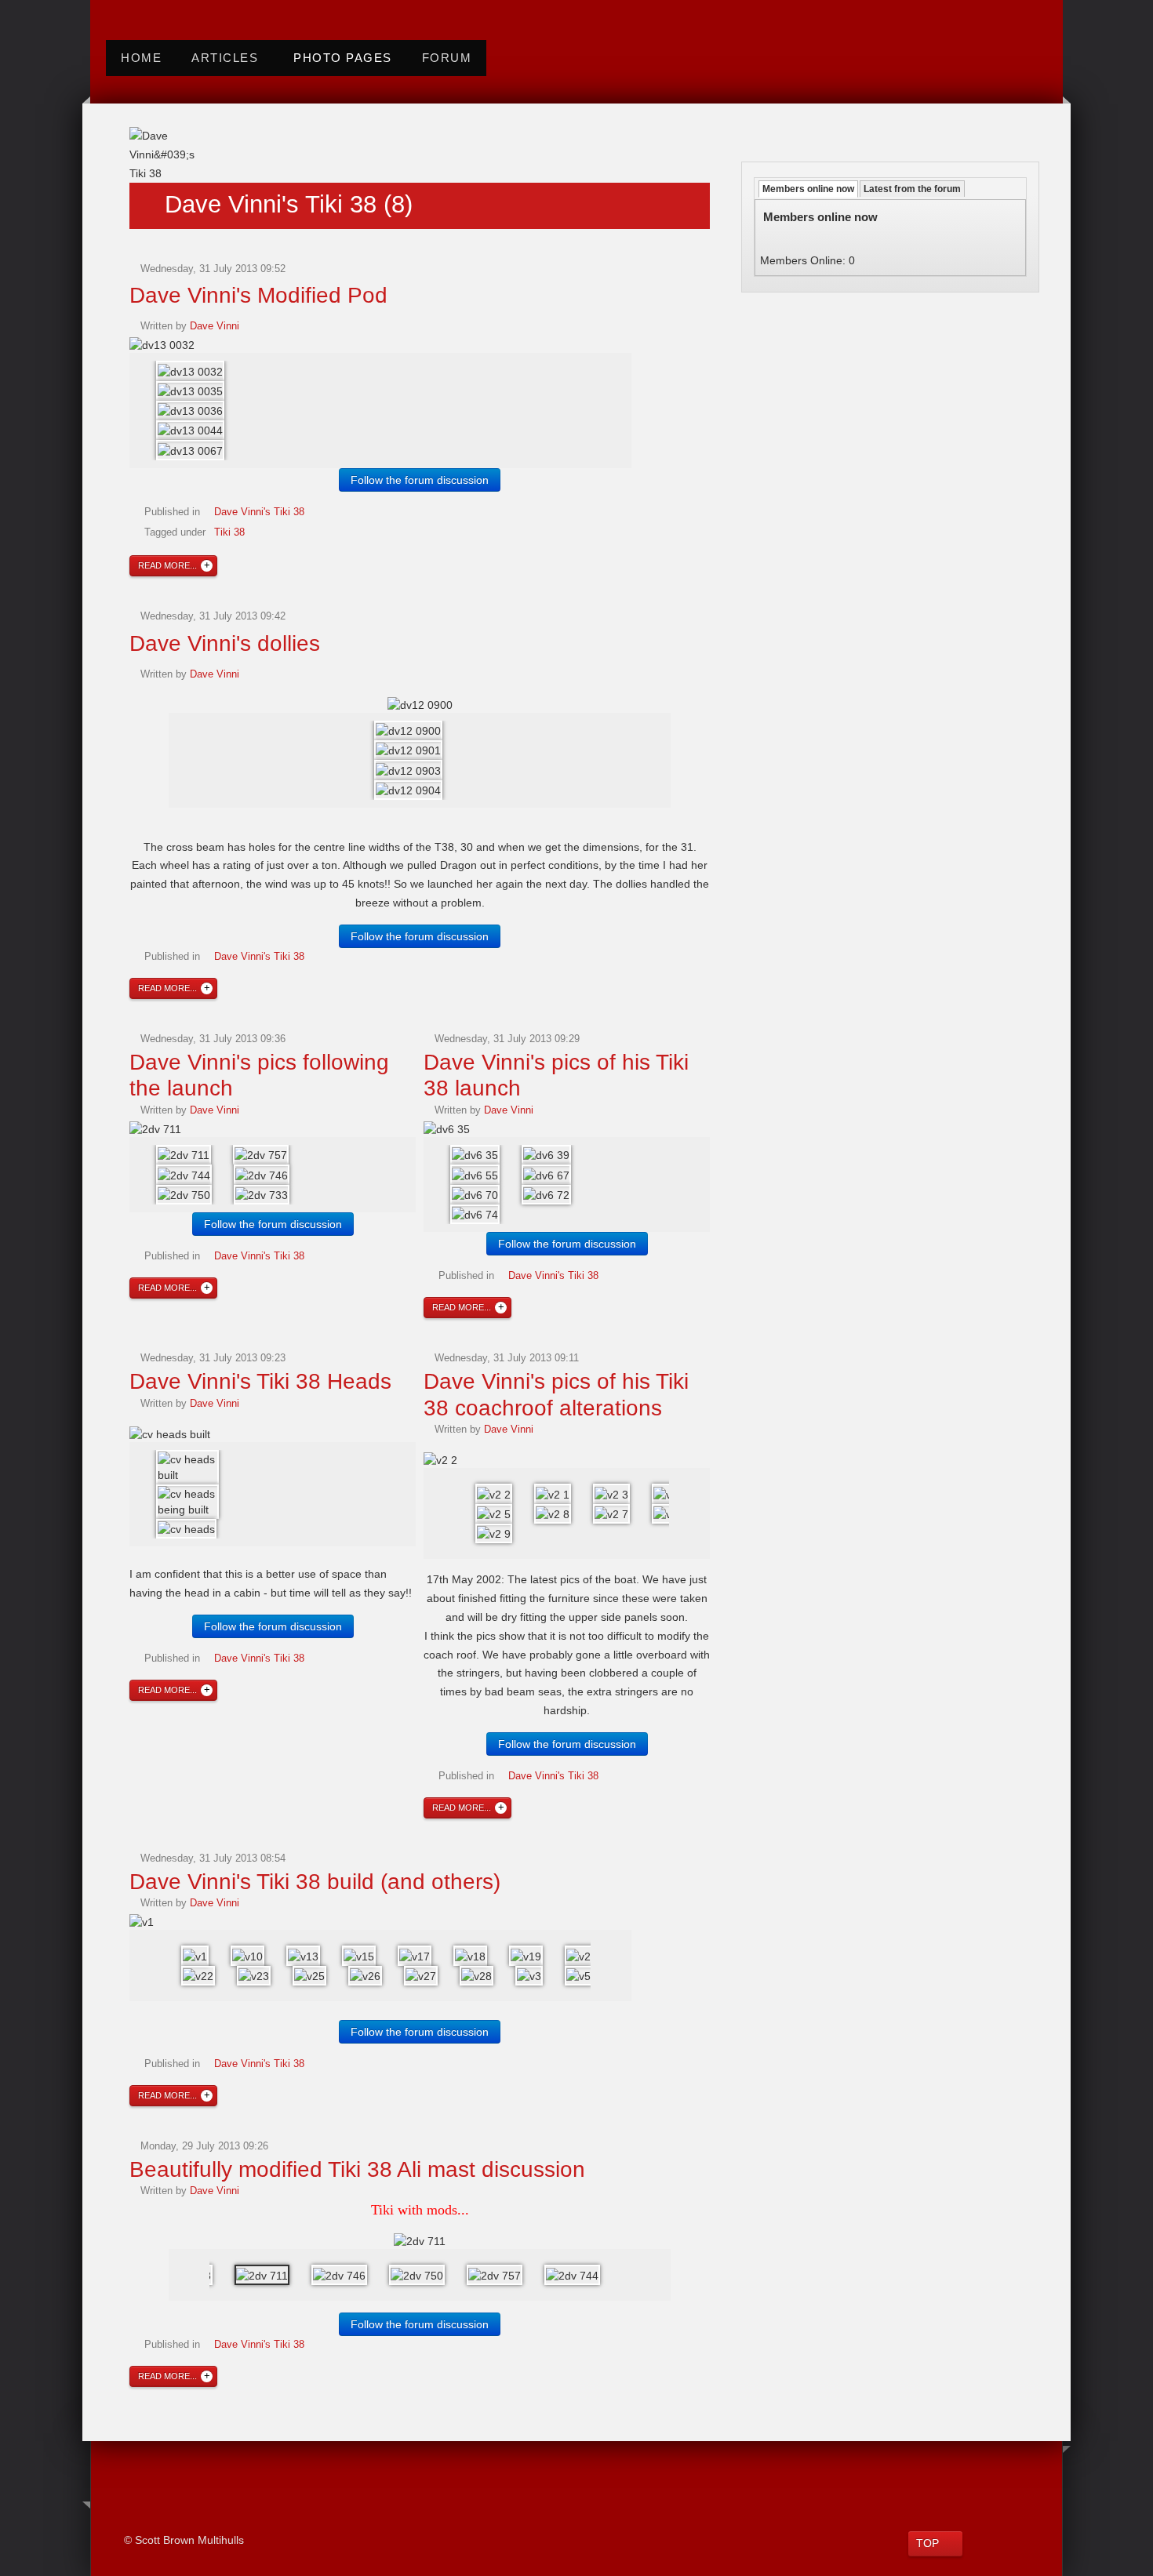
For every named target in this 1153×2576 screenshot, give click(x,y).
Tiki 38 (229, 532)
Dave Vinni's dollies (225, 643)
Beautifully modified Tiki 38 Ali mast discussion (357, 2169)
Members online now (808, 189)
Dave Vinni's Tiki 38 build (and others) (315, 1882)
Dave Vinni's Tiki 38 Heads (260, 1381)
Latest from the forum (912, 189)
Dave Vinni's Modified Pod (258, 295)
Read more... (167, 565)
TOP (927, 2543)
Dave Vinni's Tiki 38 (259, 512)
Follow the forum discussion (420, 480)
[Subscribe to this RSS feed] (140, 137)
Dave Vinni (215, 326)
